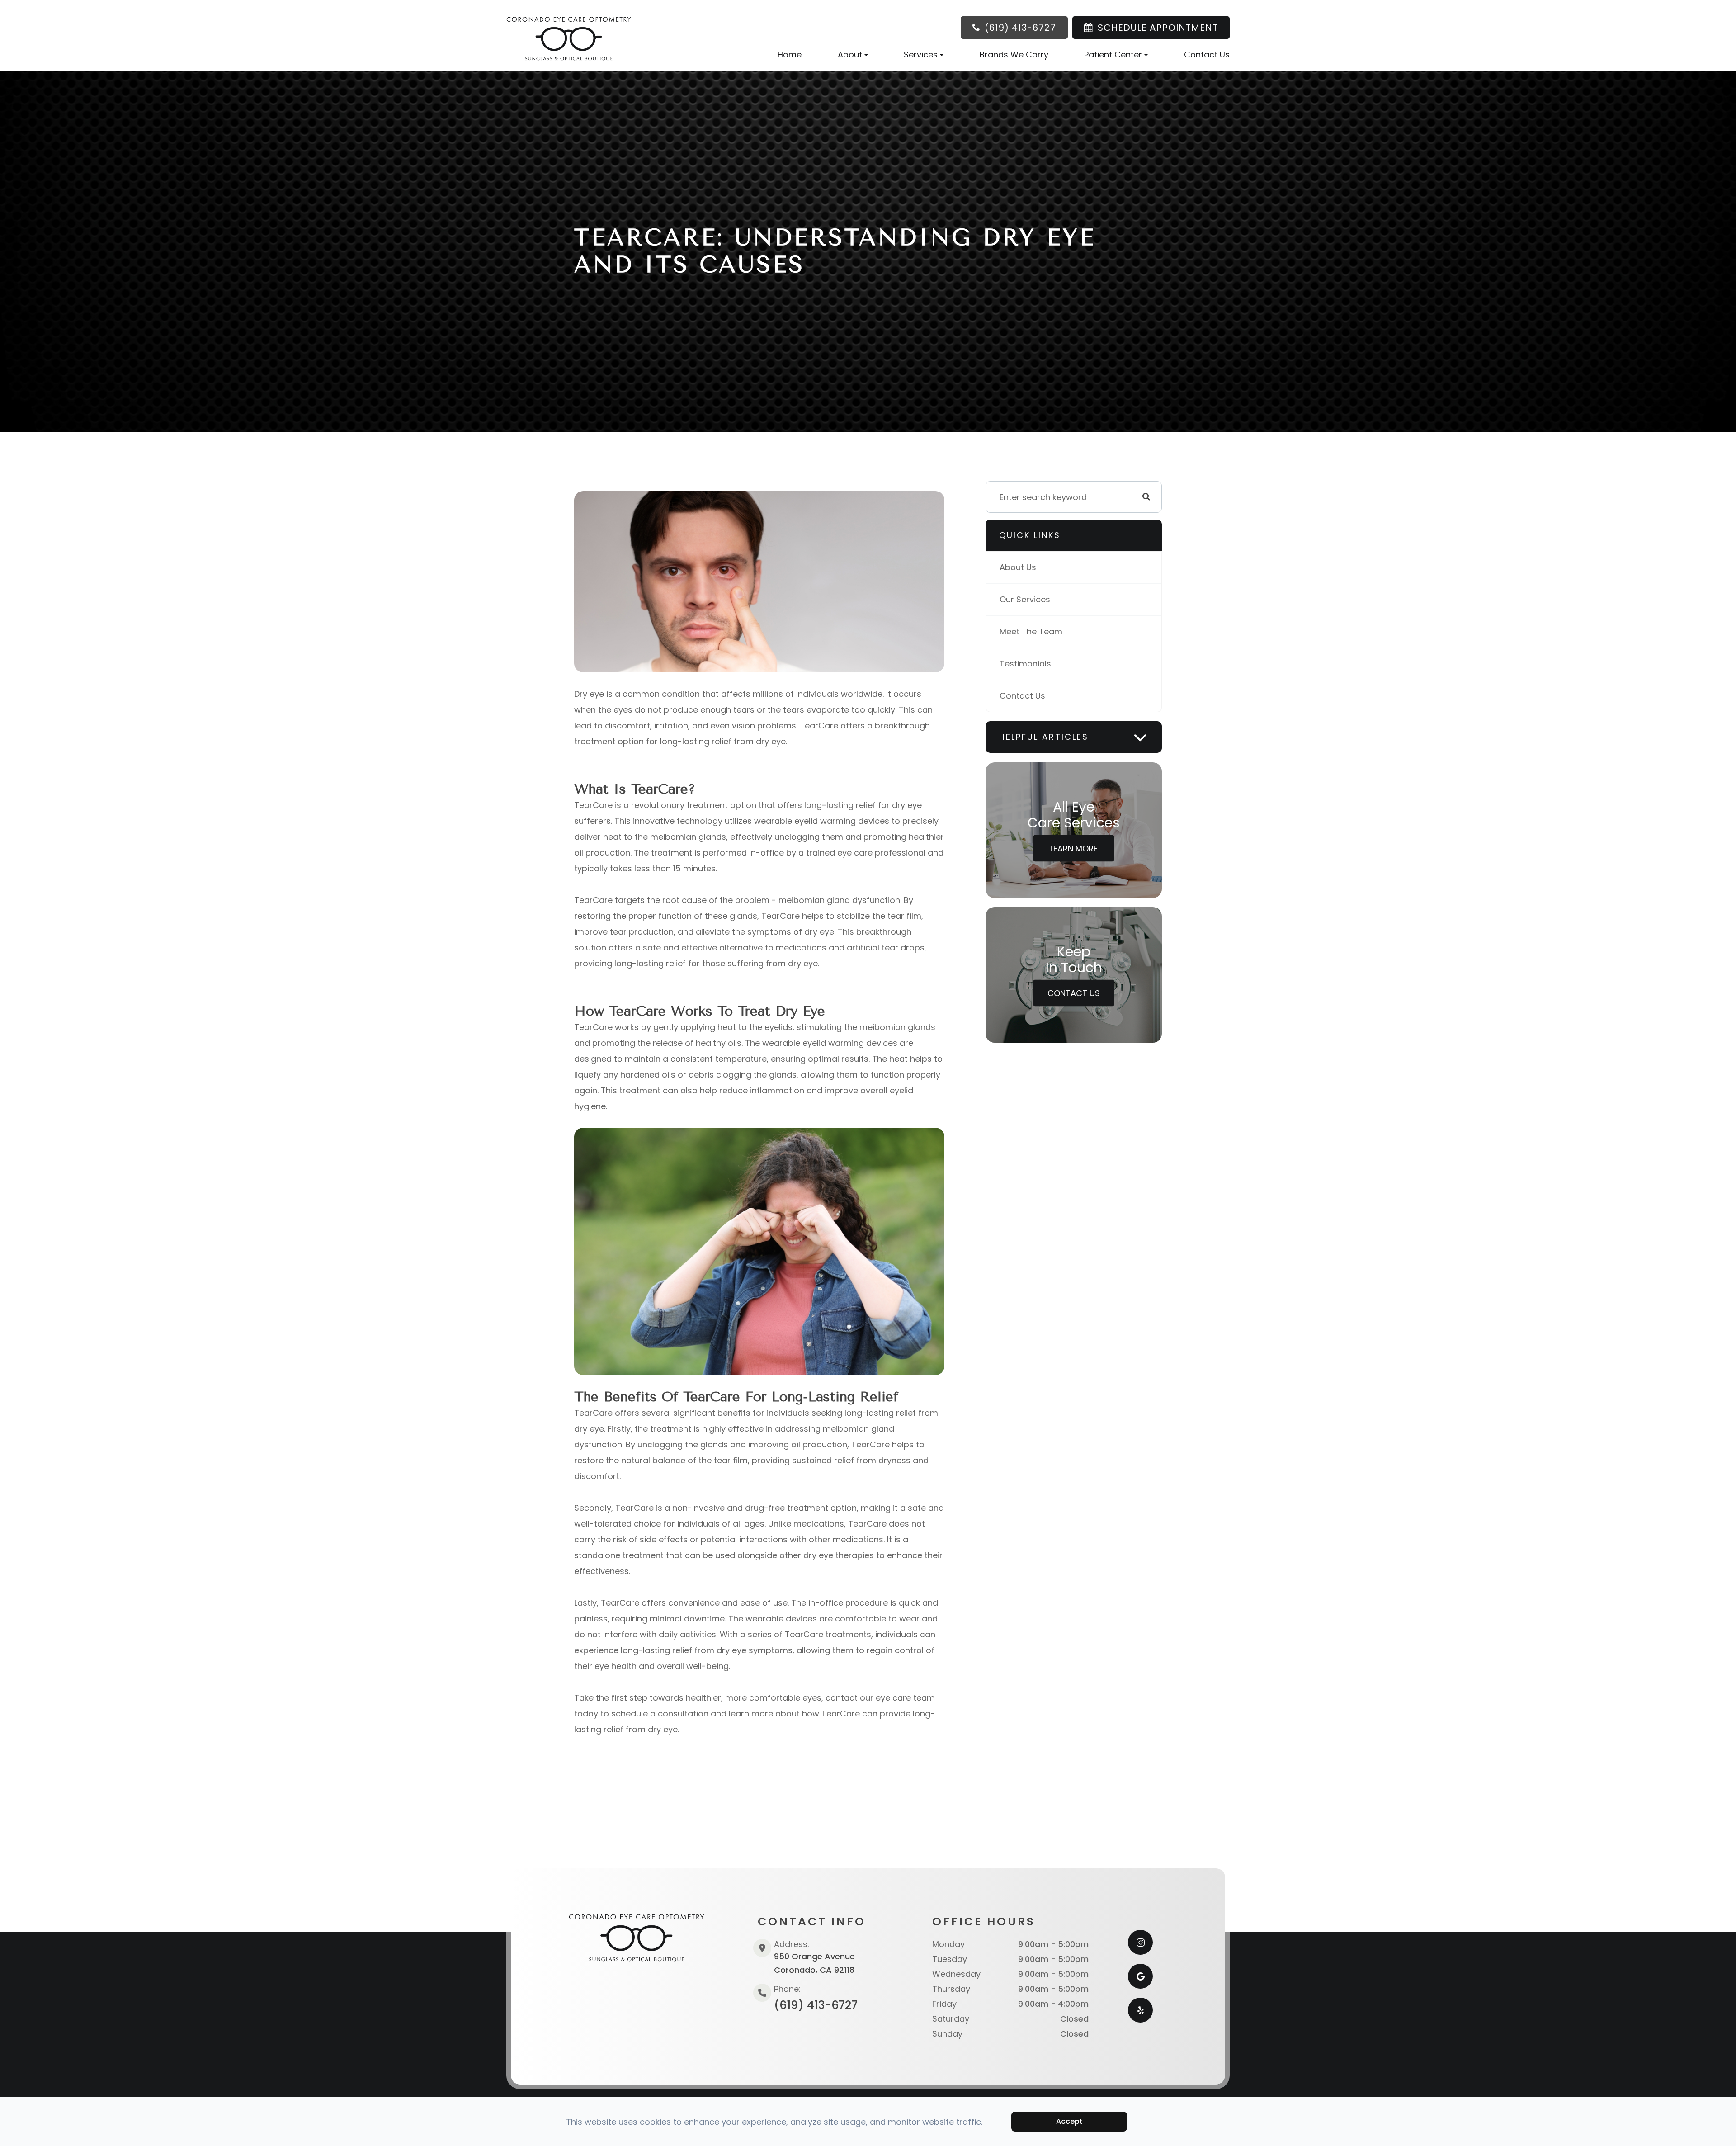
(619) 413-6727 (1020, 28)
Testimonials (1025, 664)
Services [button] (921, 54)
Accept (1069, 2121)
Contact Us (1207, 54)
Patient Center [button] (1113, 54)
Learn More (1074, 848)
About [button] (850, 54)
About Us (1018, 567)
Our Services (1025, 599)
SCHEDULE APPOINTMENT (1158, 28)
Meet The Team (1031, 631)
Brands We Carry (1014, 54)
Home (790, 54)
